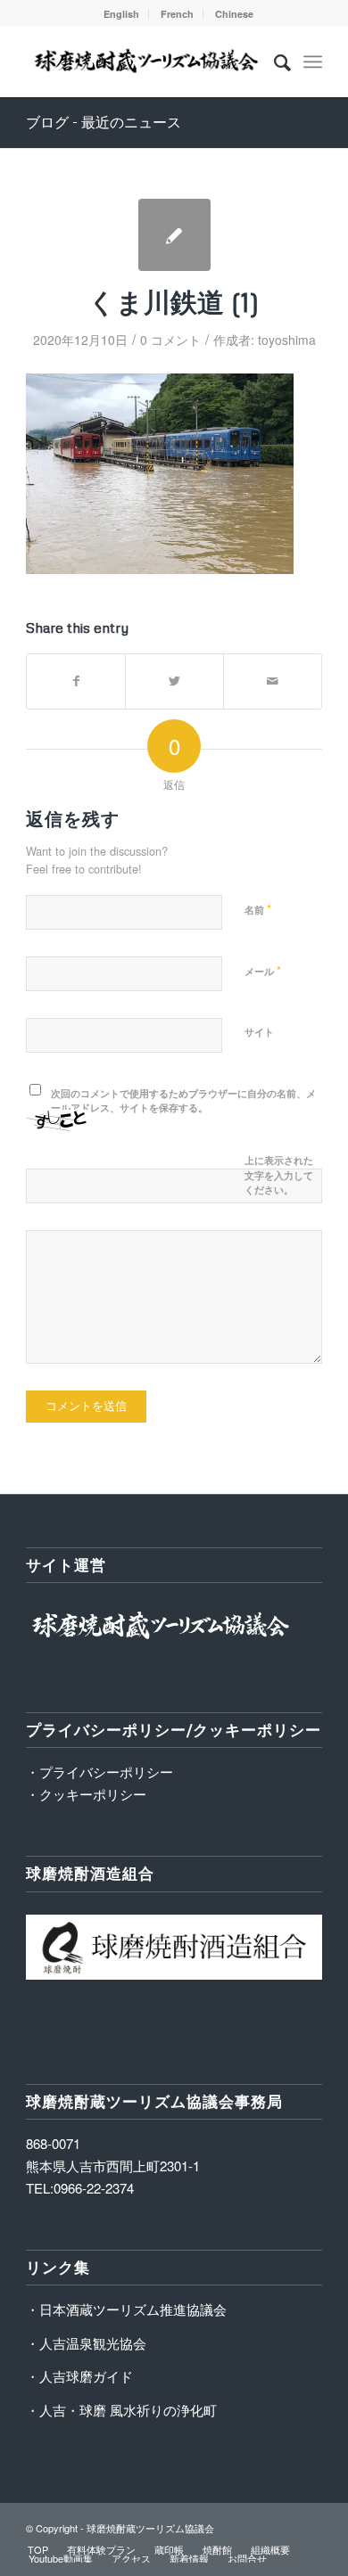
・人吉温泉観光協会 (86, 2343)
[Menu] (313, 62)
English (121, 14)
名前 (258, 909)
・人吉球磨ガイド (79, 2376)
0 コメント (170, 340)
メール (263, 970)
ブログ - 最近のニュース (104, 122)
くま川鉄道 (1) (174, 302)
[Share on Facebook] (76, 681)
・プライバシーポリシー (99, 1772)
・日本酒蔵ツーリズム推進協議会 (126, 2309)
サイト (259, 1032)
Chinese (234, 14)
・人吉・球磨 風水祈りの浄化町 (121, 2410)
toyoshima (287, 340)
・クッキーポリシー (86, 1794)
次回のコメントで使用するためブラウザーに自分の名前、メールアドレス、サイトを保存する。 (183, 1101)
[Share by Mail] (273, 681)
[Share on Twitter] (174, 681)
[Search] (273, 62)
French (177, 14)
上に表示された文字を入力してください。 (279, 1175)
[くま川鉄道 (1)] (174, 235)
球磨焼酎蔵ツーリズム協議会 (150, 2528)
